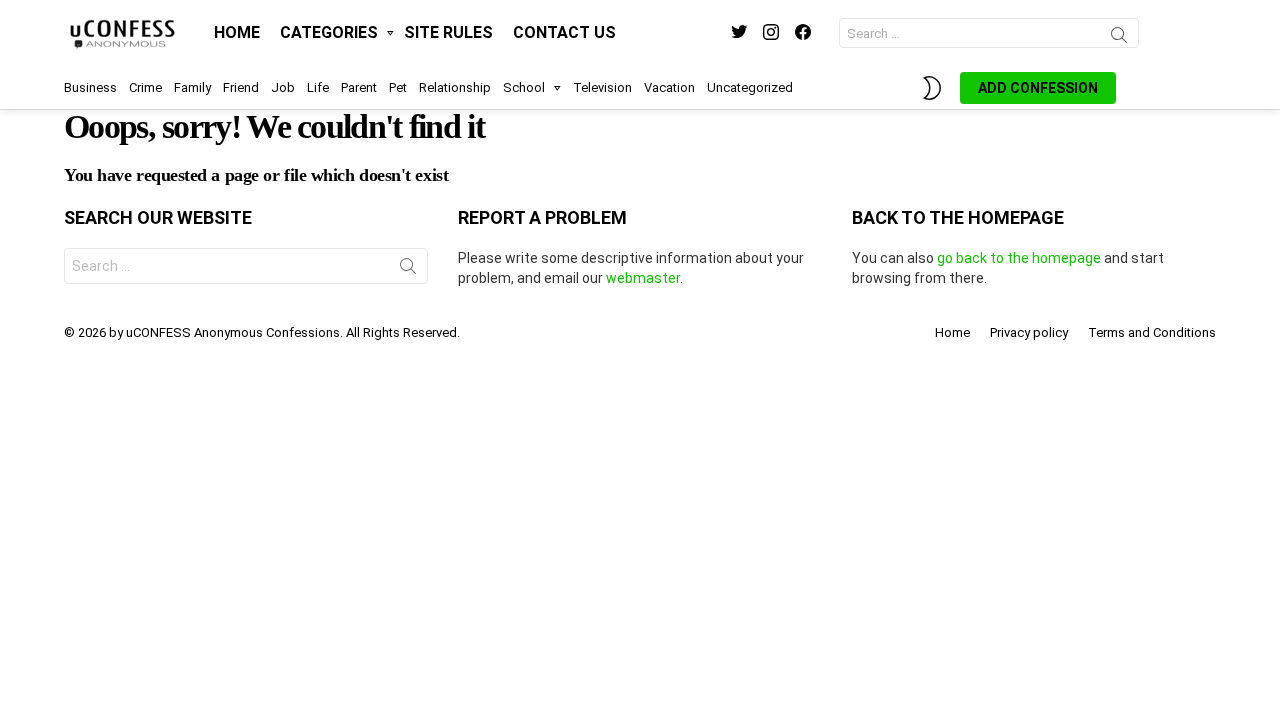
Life (318, 87)
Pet (398, 87)
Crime (145, 87)
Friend (241, 87)
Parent (359, 87)
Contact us (564, 32)
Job (283, 87)
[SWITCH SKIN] (932, 88)
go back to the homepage (1019, 258)
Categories (329, 32)
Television (602, 87)
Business (90, 87)
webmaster (643, 278)
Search (1119, 38)
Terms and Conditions (1152, 332)
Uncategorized (750, 87)
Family (192, 87)
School (524, 87)
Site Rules (448, 32)
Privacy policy (1029, 332)
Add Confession (1038, 88)
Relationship (455, 87)
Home (237, 32)
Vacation (669, 87)
